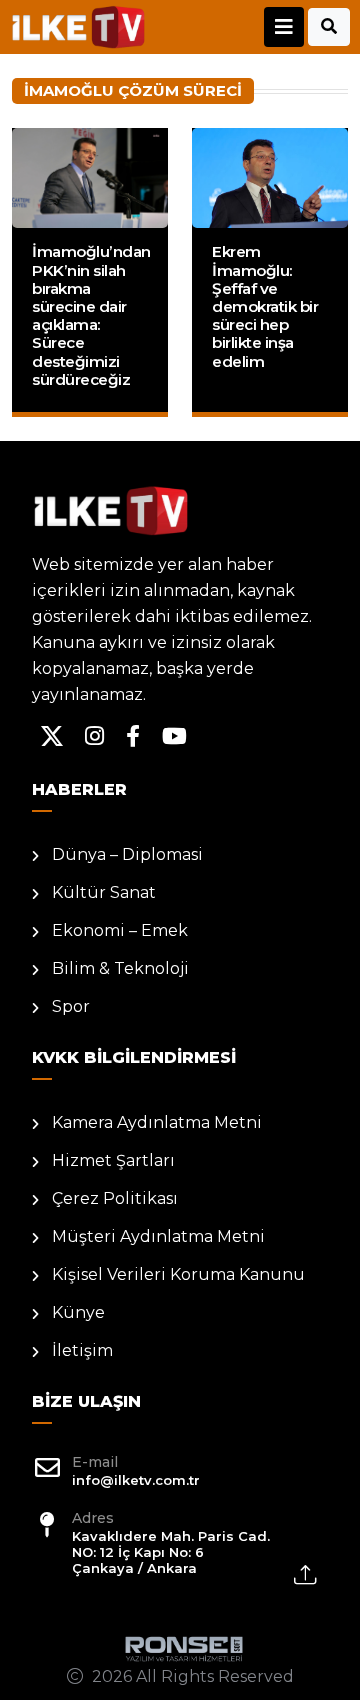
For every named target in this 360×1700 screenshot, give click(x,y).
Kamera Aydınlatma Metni (157, 1122)
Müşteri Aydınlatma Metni (158, 1236)
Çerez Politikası (115, 1198)
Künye (78, 1312)
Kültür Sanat (104, 892)
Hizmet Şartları (113, 1160)
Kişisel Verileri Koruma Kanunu (178, 1274)
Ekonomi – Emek (120, 930)
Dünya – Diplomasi (127, 854)
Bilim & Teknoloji (120, 968)
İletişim (82, 1350)
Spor (71, 1006)
